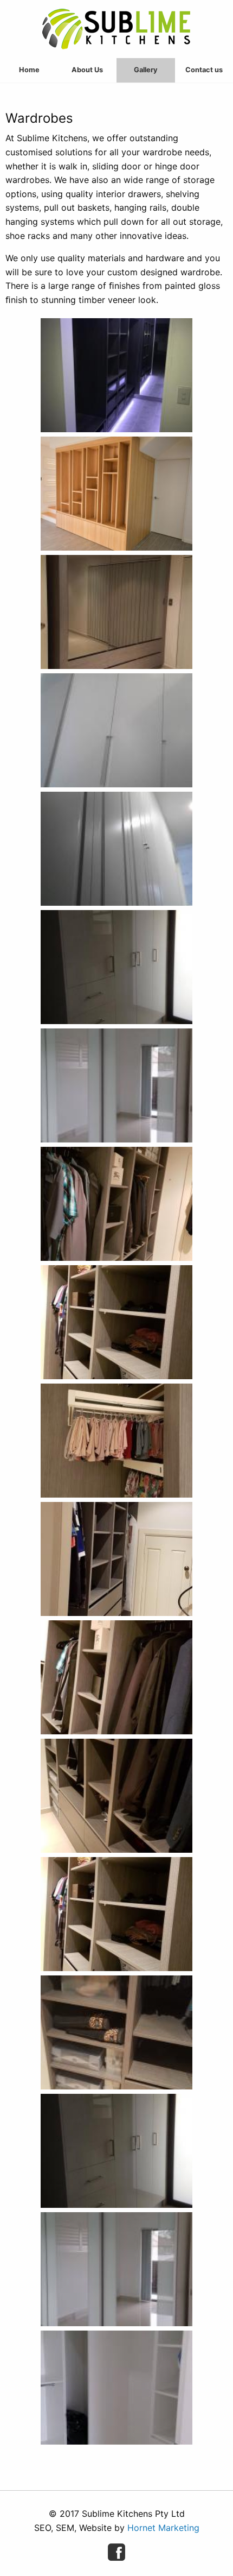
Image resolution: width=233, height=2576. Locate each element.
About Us (87, 70)
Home (29, 70)
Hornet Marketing (163, 2528)
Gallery (146, 70)
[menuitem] (29, 70)
